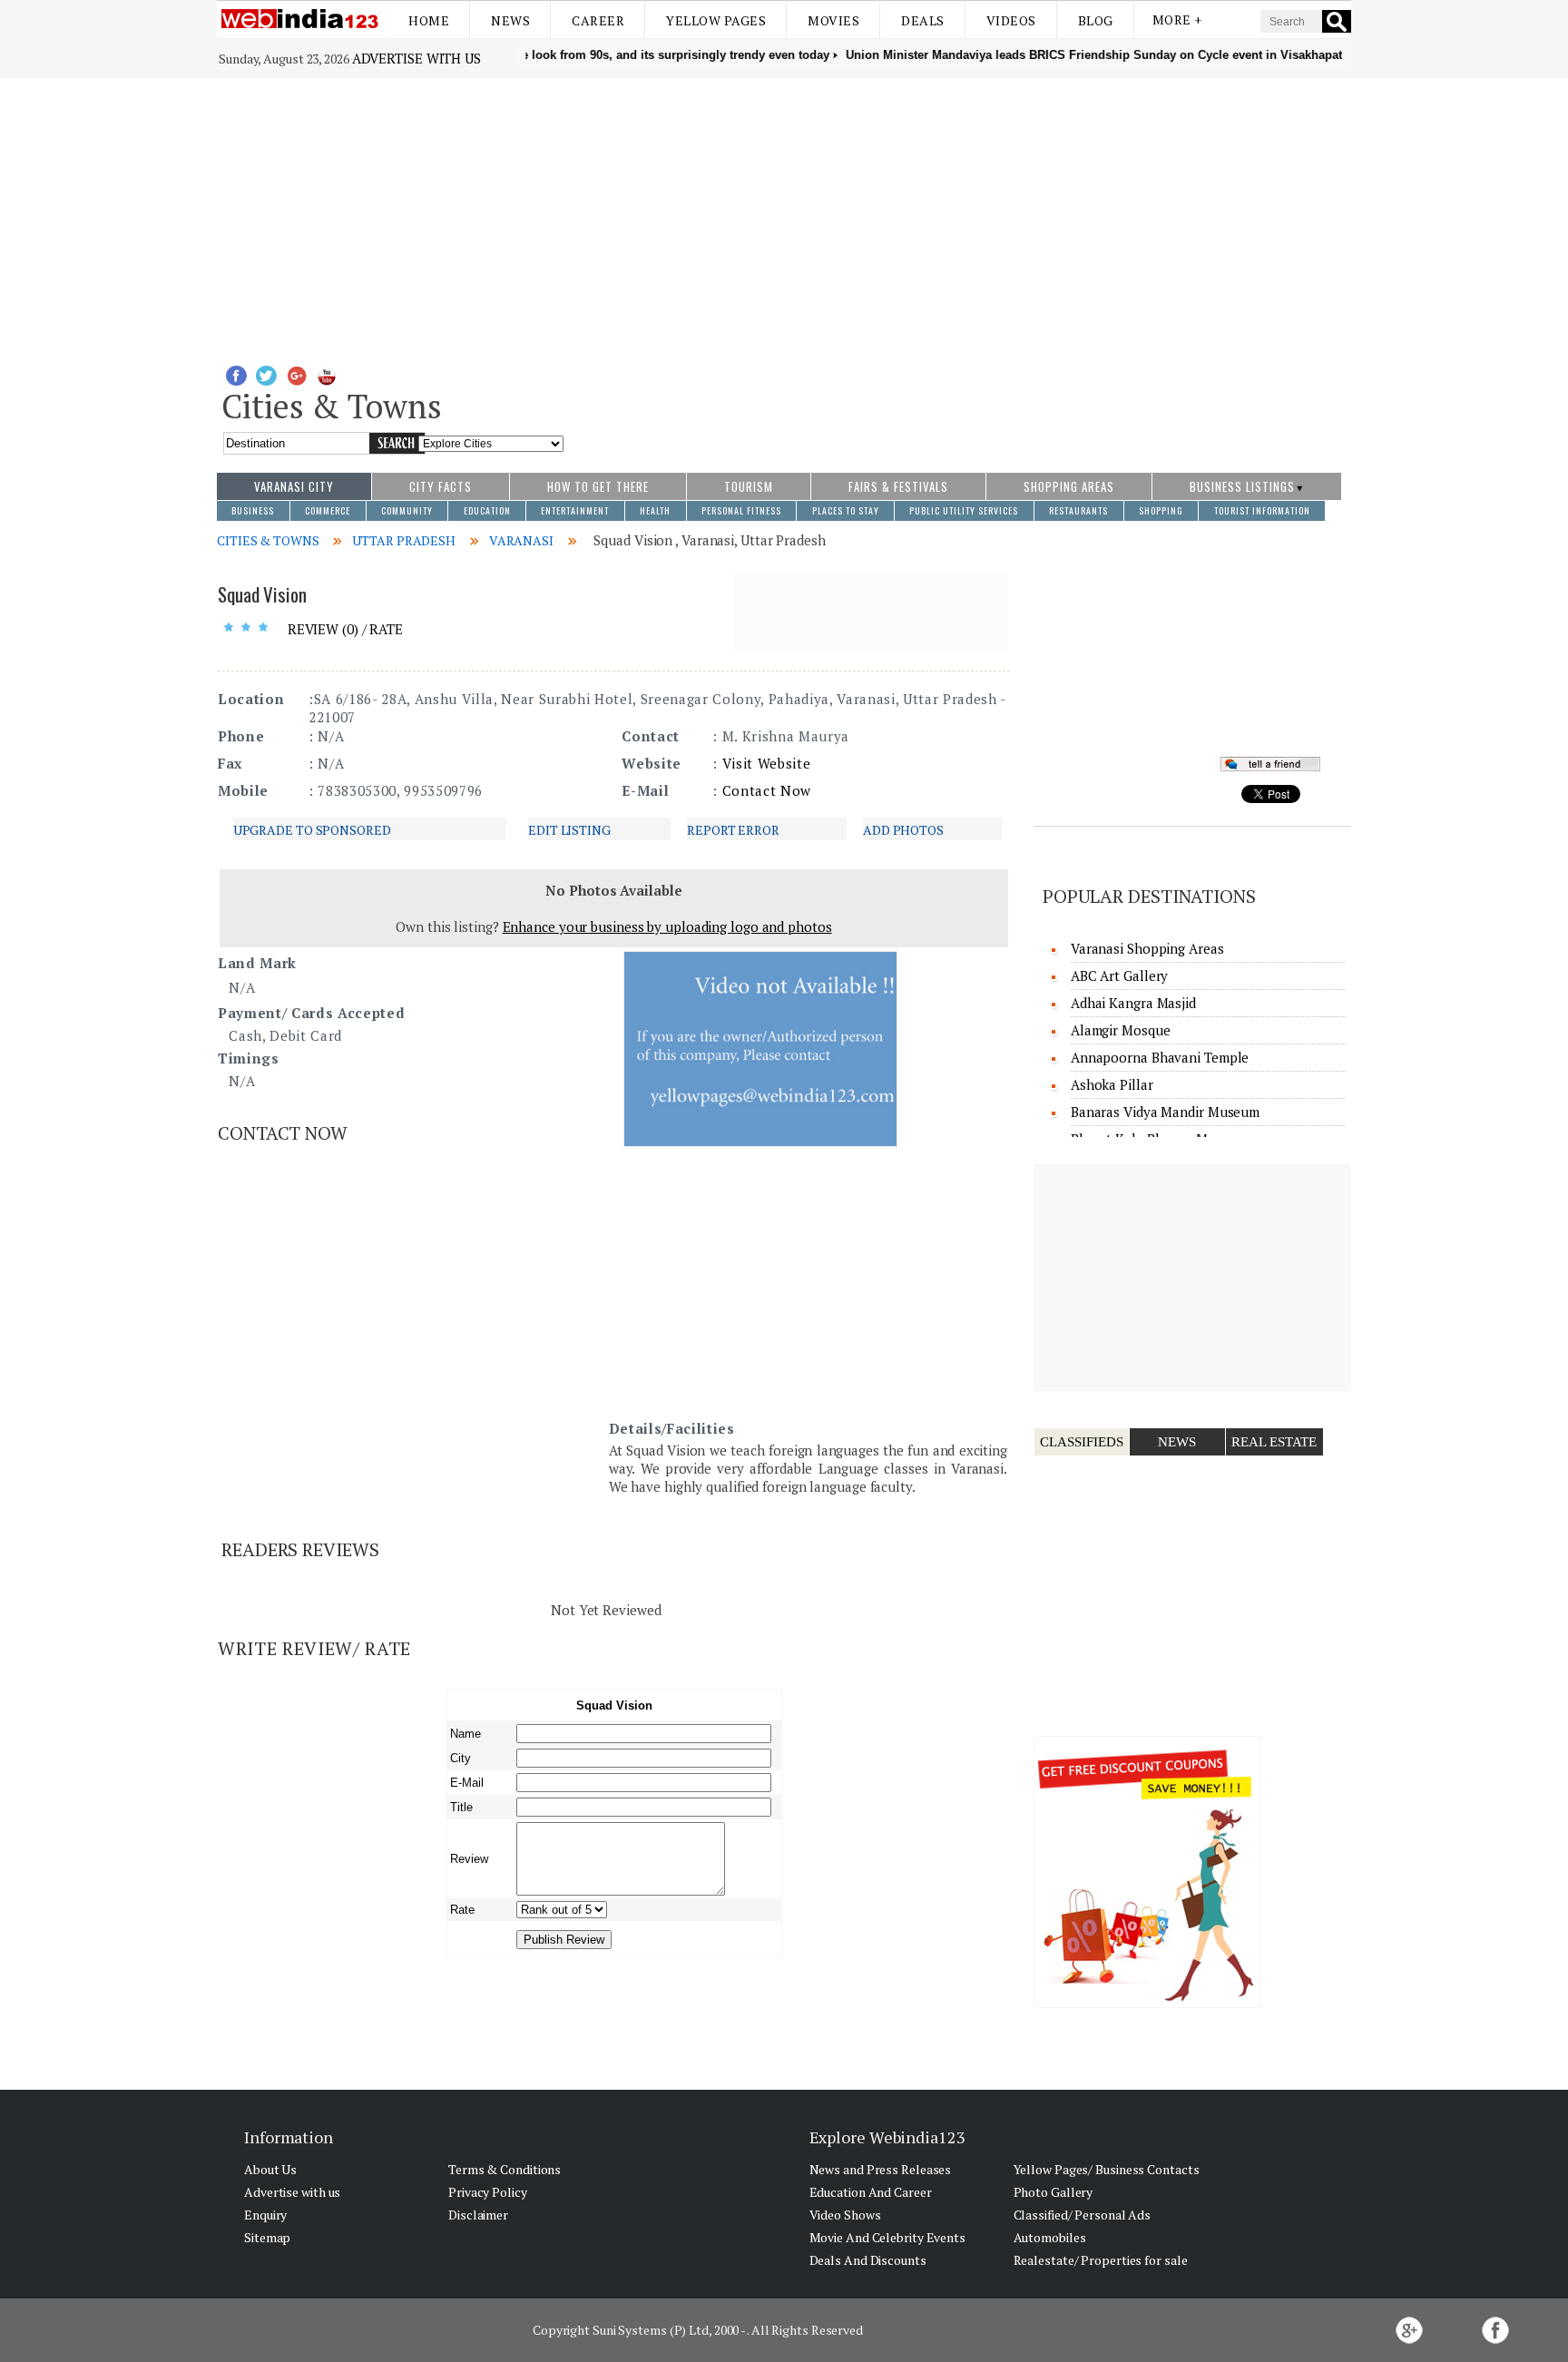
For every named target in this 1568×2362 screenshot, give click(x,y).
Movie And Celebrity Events (887, 2237)
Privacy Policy (488, 2192)
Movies (833, 20)
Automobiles (1050, 2237)
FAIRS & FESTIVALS (898, 486)
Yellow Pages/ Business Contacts (1107, 2169)
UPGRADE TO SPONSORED (312, 830)
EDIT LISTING (569, 830)
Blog (1096, 20)
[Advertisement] (784, 214)
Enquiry (265, 2215)
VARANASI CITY (294, 486)
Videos (1011, 20)
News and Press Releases (881, 2169)
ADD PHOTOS (903, 830)
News (510, 20)
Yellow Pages (716, 20)
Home (429, 20)
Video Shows (845, 2215)
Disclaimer (478, 2215)
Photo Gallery (1053, 2192)
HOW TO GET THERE (598, 486)
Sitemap (267, 2237)
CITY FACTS (441, 486)
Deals (923, 20)
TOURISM (749, 486)
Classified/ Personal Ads (1083, 2215)
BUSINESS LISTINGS (1242, 486)
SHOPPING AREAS (1069, 486)
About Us (270, 2169)
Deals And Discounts (868, 2260)
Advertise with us (416, 58)
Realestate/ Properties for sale (1101, 2260)
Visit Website (767, 763)
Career (598, 20)
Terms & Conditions (505, 2169)
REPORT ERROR (733, 830)
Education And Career (871, 2192)
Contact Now (767, 790)
